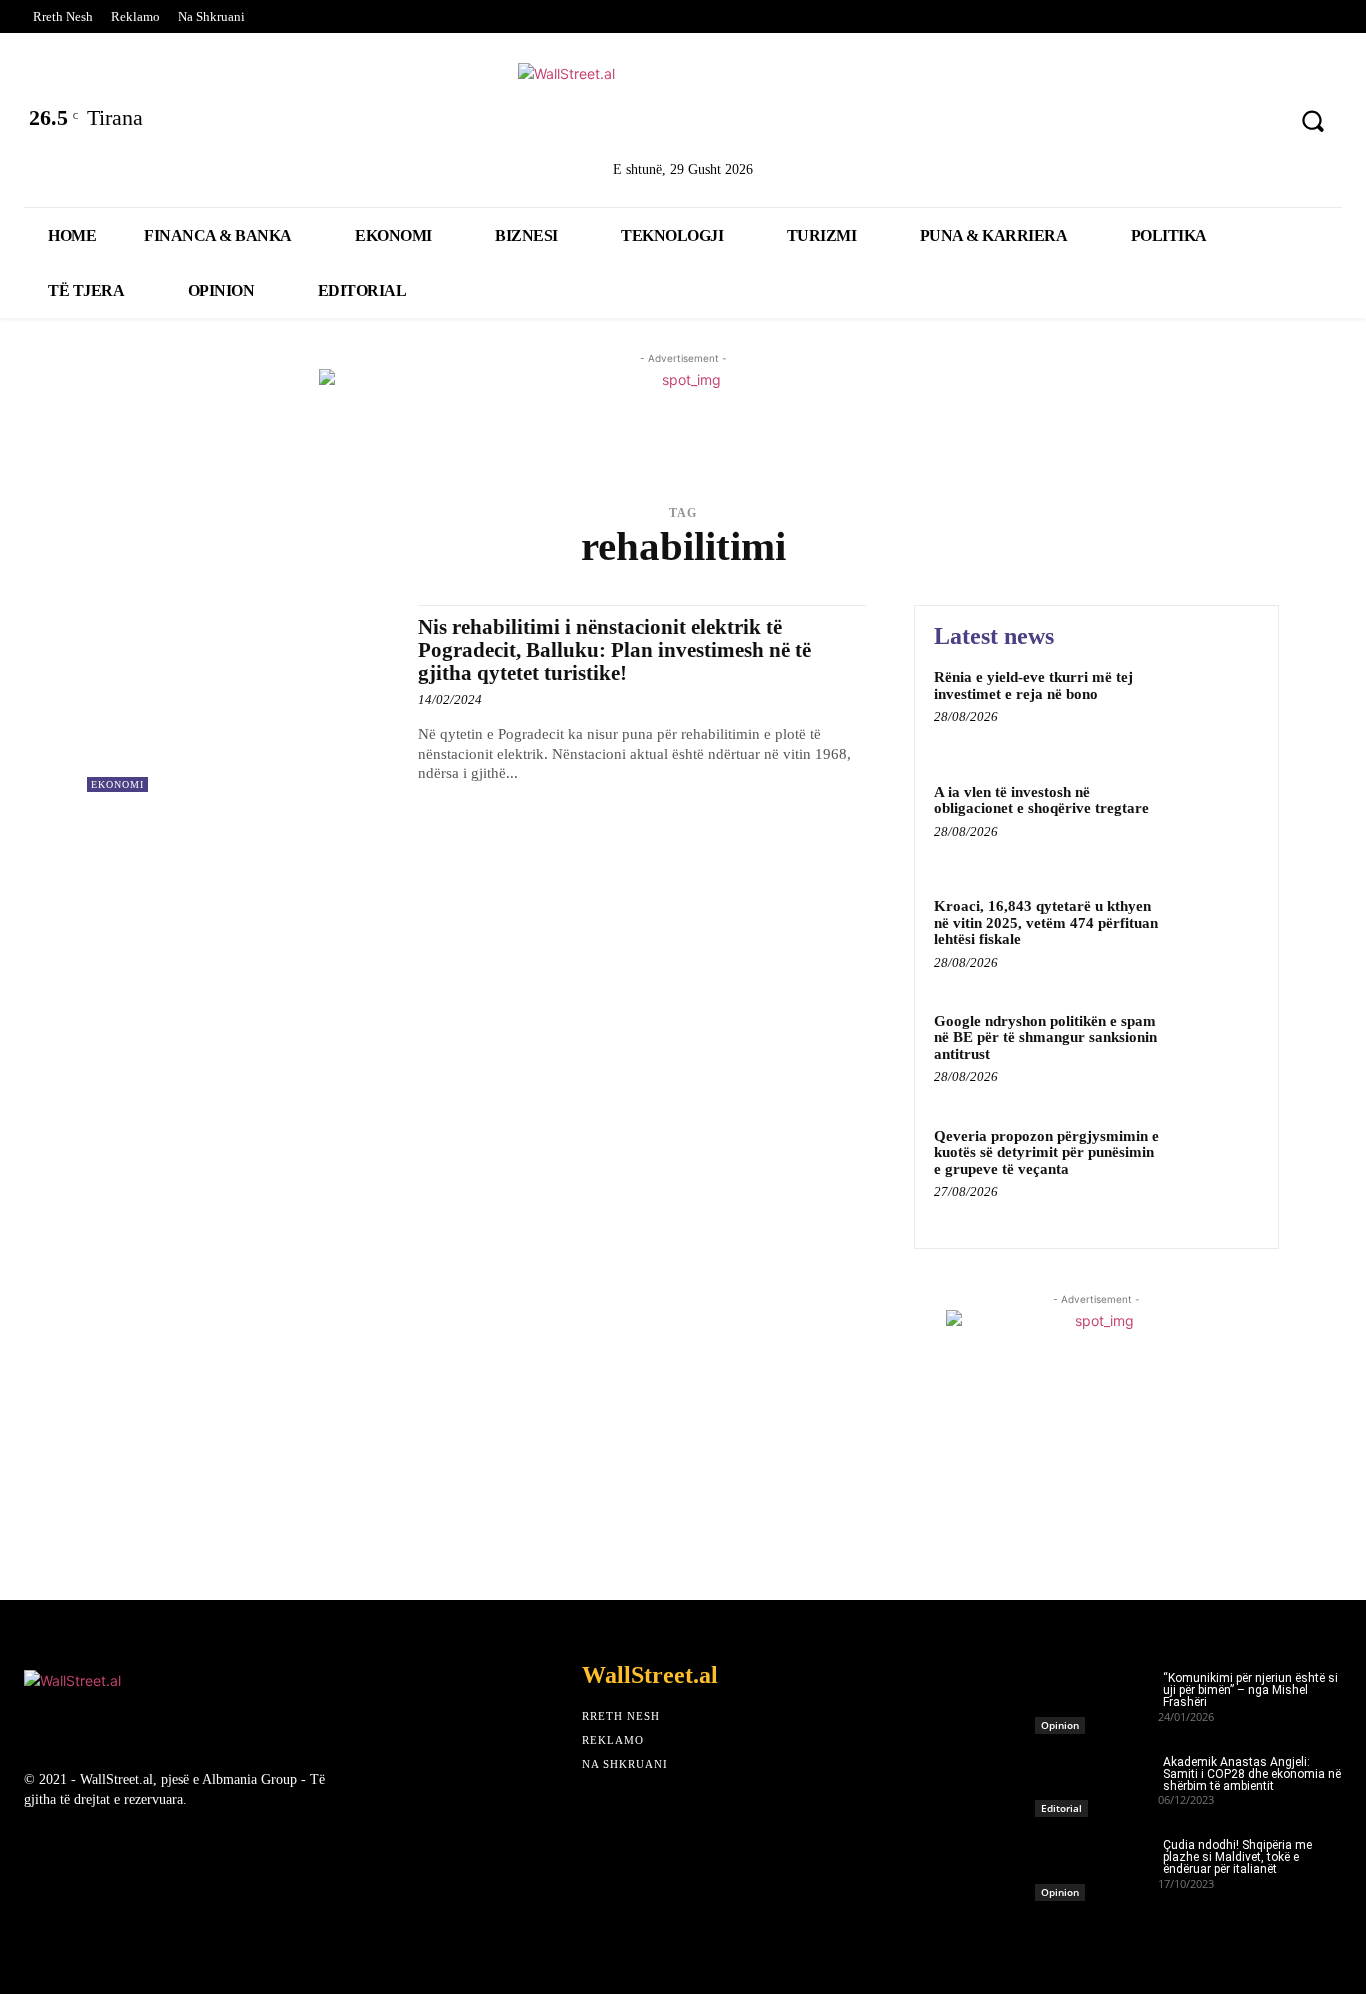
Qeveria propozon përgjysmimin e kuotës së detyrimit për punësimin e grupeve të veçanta (1046, 1152)
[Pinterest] (1256, 123)
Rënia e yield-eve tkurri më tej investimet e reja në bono (1033, 685)
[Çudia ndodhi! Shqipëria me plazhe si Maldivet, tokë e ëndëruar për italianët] (1096, 1864)
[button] (1312, 121)
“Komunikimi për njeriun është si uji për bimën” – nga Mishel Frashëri (1250, 1690)
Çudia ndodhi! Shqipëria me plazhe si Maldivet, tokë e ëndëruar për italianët (1237, 1857)
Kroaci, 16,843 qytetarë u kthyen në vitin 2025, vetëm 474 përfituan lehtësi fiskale (1046, 922)
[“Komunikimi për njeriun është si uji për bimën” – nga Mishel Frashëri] (1096, 1697)
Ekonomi (117, 784)
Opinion (1060, 1725)
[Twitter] (1098, 123)
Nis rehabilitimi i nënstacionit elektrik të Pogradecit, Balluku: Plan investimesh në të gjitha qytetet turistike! (614, 650)
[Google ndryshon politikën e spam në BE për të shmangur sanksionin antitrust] (1216, 1051)
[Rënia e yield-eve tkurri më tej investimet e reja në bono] (1216, 707)
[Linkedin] (1151, 123)
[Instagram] (1203, 123)
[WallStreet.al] (683, 108)
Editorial (1061, 1808)
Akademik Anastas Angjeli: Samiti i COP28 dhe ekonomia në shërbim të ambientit (1252, 1774)
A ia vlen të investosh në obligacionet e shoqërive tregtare (1041, 800)
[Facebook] (1046, 123)
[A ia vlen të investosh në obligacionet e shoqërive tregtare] (1216, 822)
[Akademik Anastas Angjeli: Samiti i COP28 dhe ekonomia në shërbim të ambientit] (1096, 1781)
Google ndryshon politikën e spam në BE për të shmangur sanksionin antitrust (1045, 1037)
